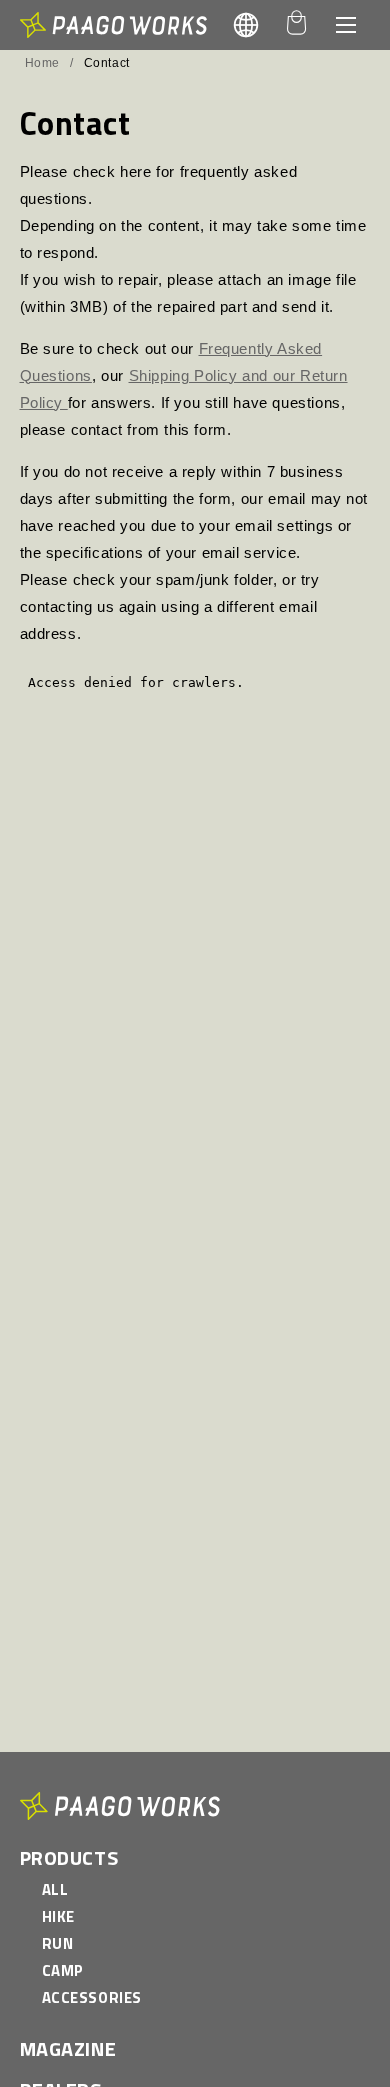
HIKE (58, 1916)
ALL (55, 1889)
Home (42, 63)
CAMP (63, 1970)
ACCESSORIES (92, 1997)
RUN (58, 1943)
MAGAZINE (68, 2048)
